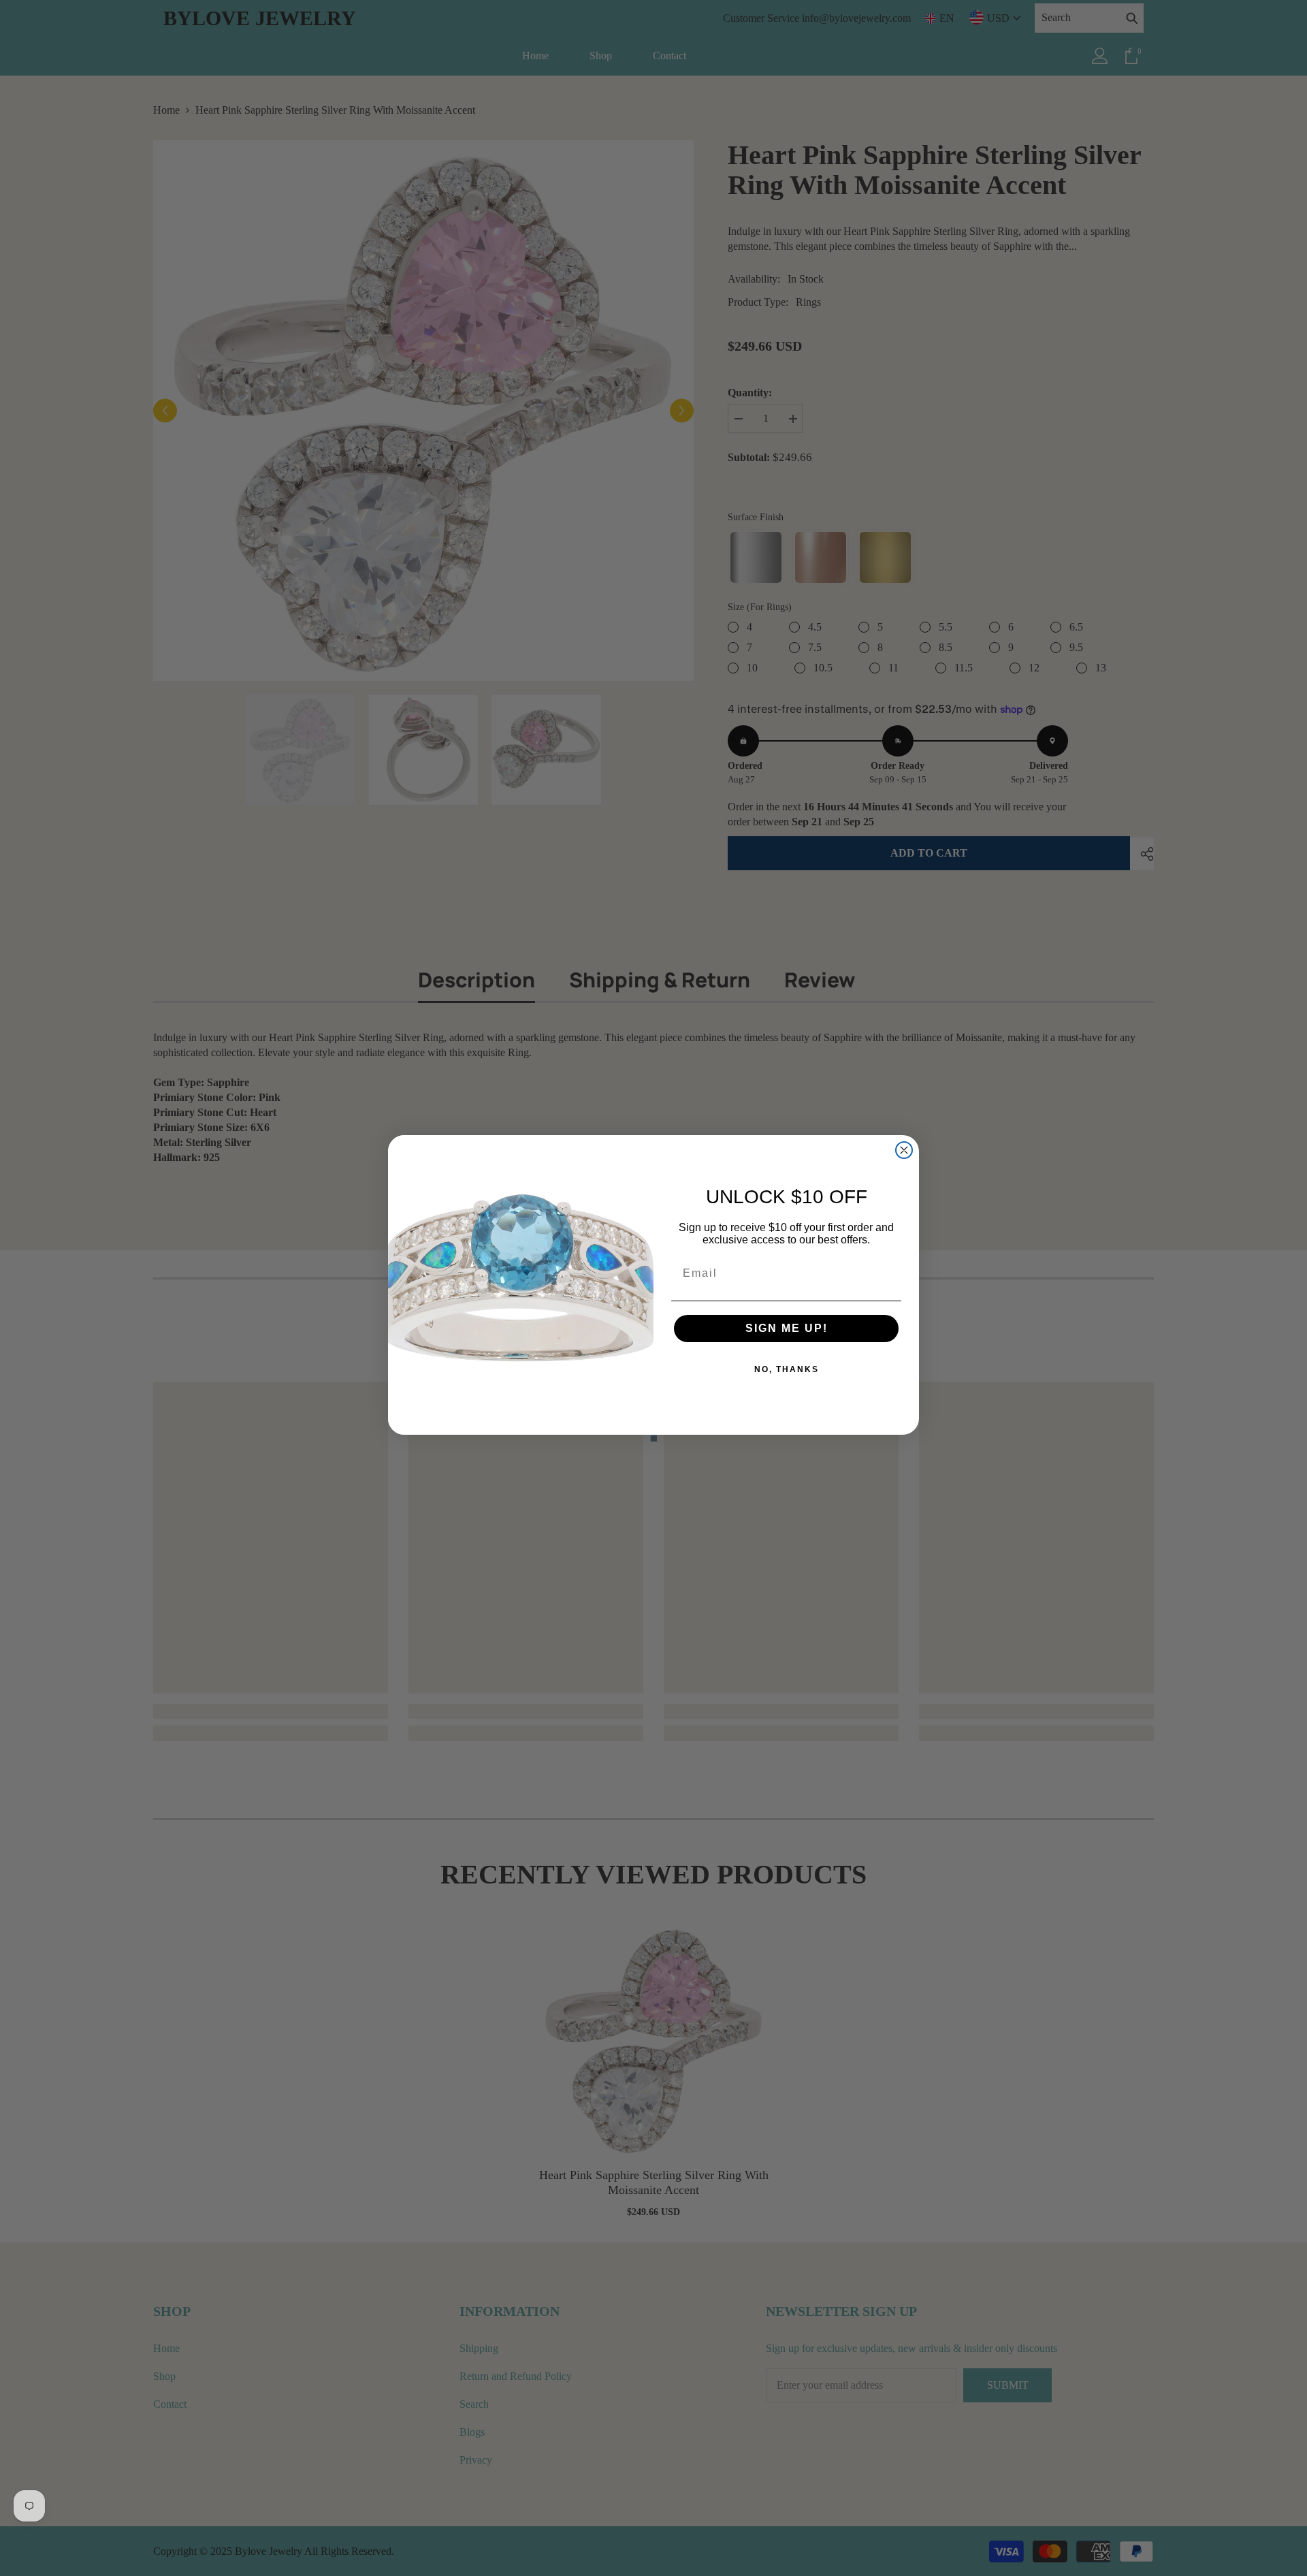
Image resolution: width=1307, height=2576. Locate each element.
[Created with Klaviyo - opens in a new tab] (653, 1438)
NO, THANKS (787, 1369)
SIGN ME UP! (787, 1328)
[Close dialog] (904, 1150)
